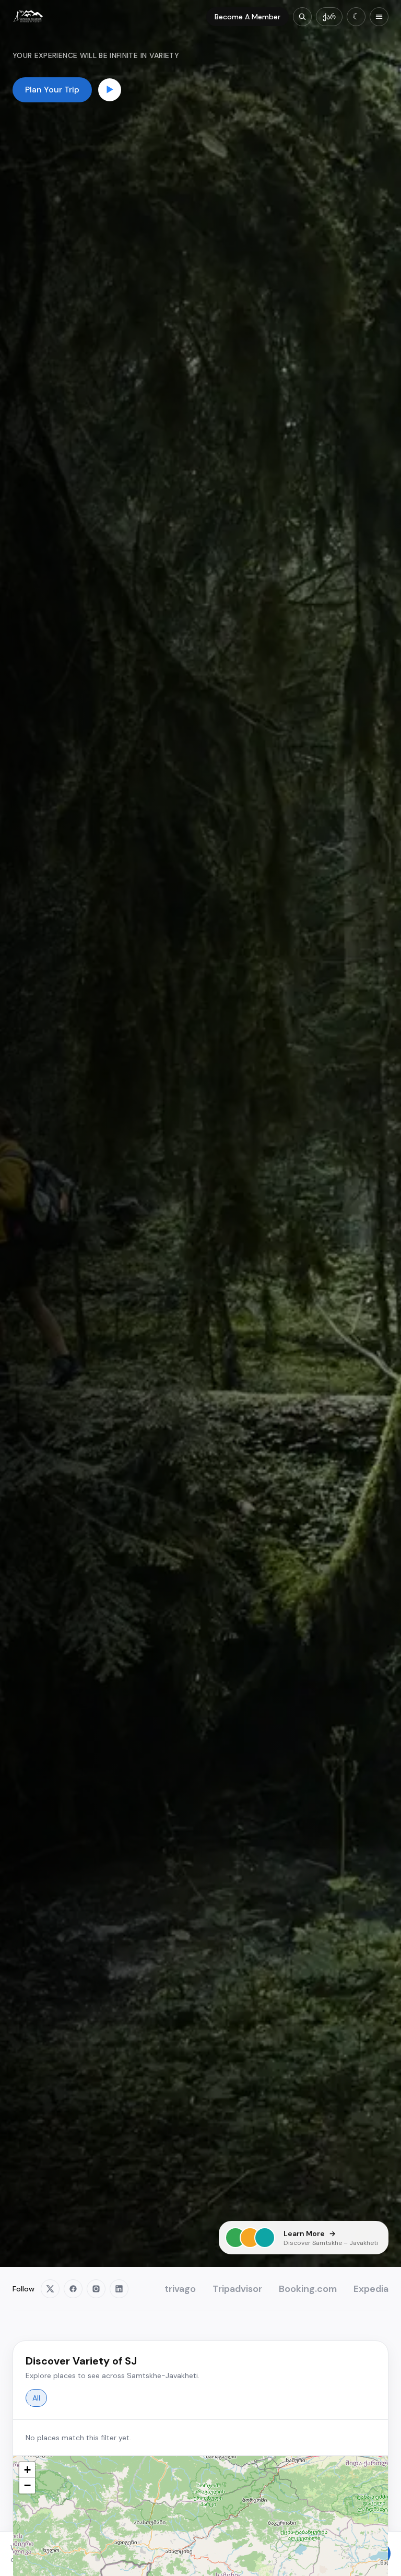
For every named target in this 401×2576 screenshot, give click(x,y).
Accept (367, 2554)
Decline (314, 2554)
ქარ (329, 17)
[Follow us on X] (50, 2289)
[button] (27, 2470)
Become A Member (247, 17)
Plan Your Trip (52, 90)
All (36, 2398)
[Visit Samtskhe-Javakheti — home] (28, 17)
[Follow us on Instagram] (96, 2289)
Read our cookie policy (240, 2559)
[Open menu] (379, 17)
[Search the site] (302, 17)
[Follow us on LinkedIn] (119, 2289)
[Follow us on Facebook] (73, 2289)
